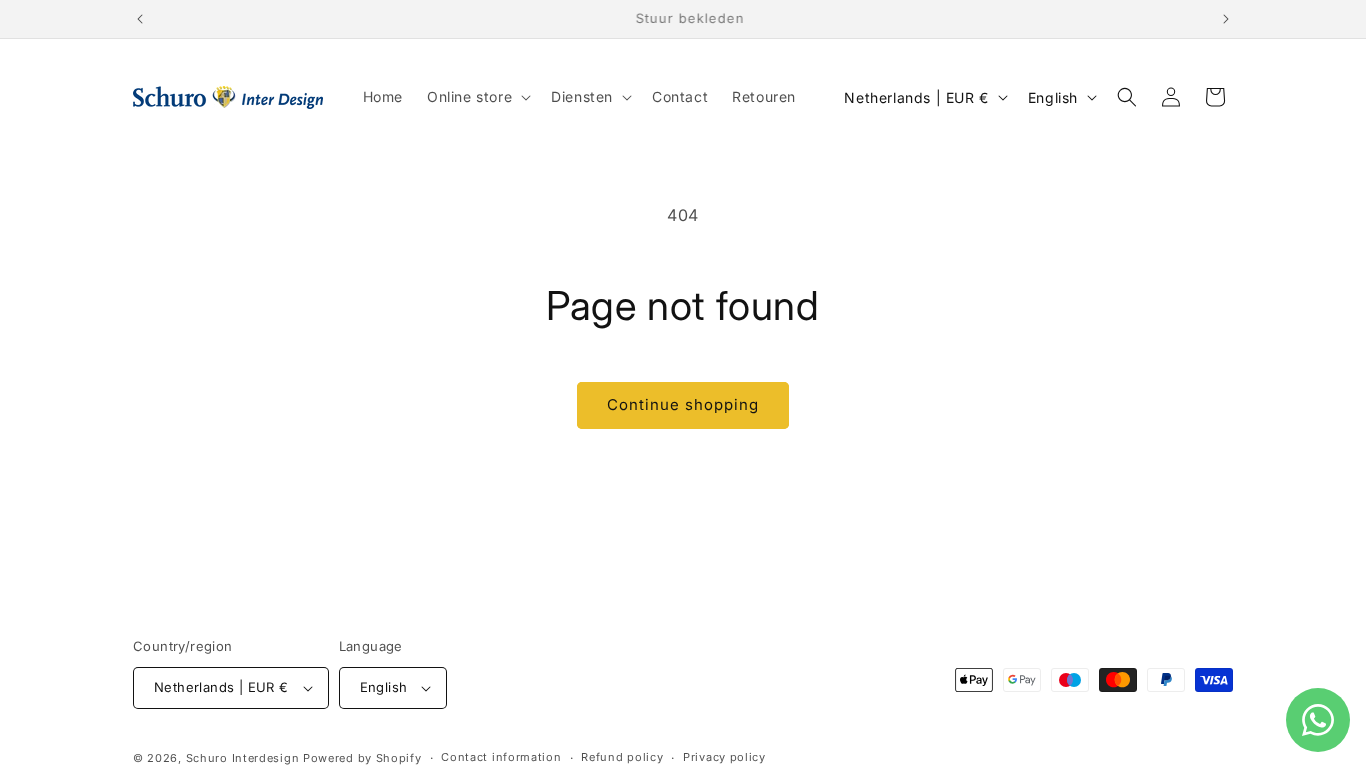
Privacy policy (724, 757)
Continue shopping (683, 404)
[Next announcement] (1226, 19)
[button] (477, 97)
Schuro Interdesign (243, 758)
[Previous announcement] (140, 19)
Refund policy (622, 757)
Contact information (501, 757)
